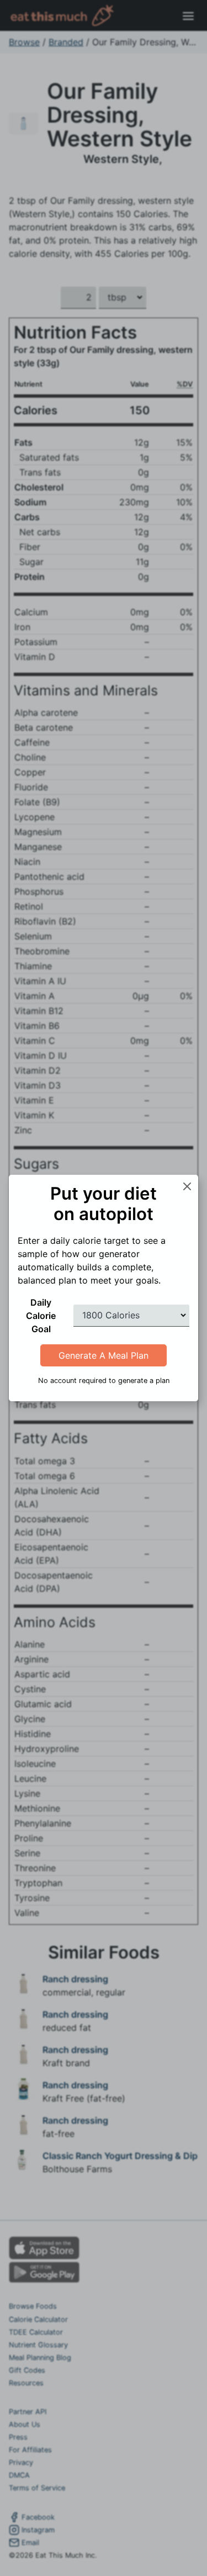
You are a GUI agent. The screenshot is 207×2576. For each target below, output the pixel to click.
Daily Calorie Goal (41, 1316)
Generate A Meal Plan (104, 1355)
